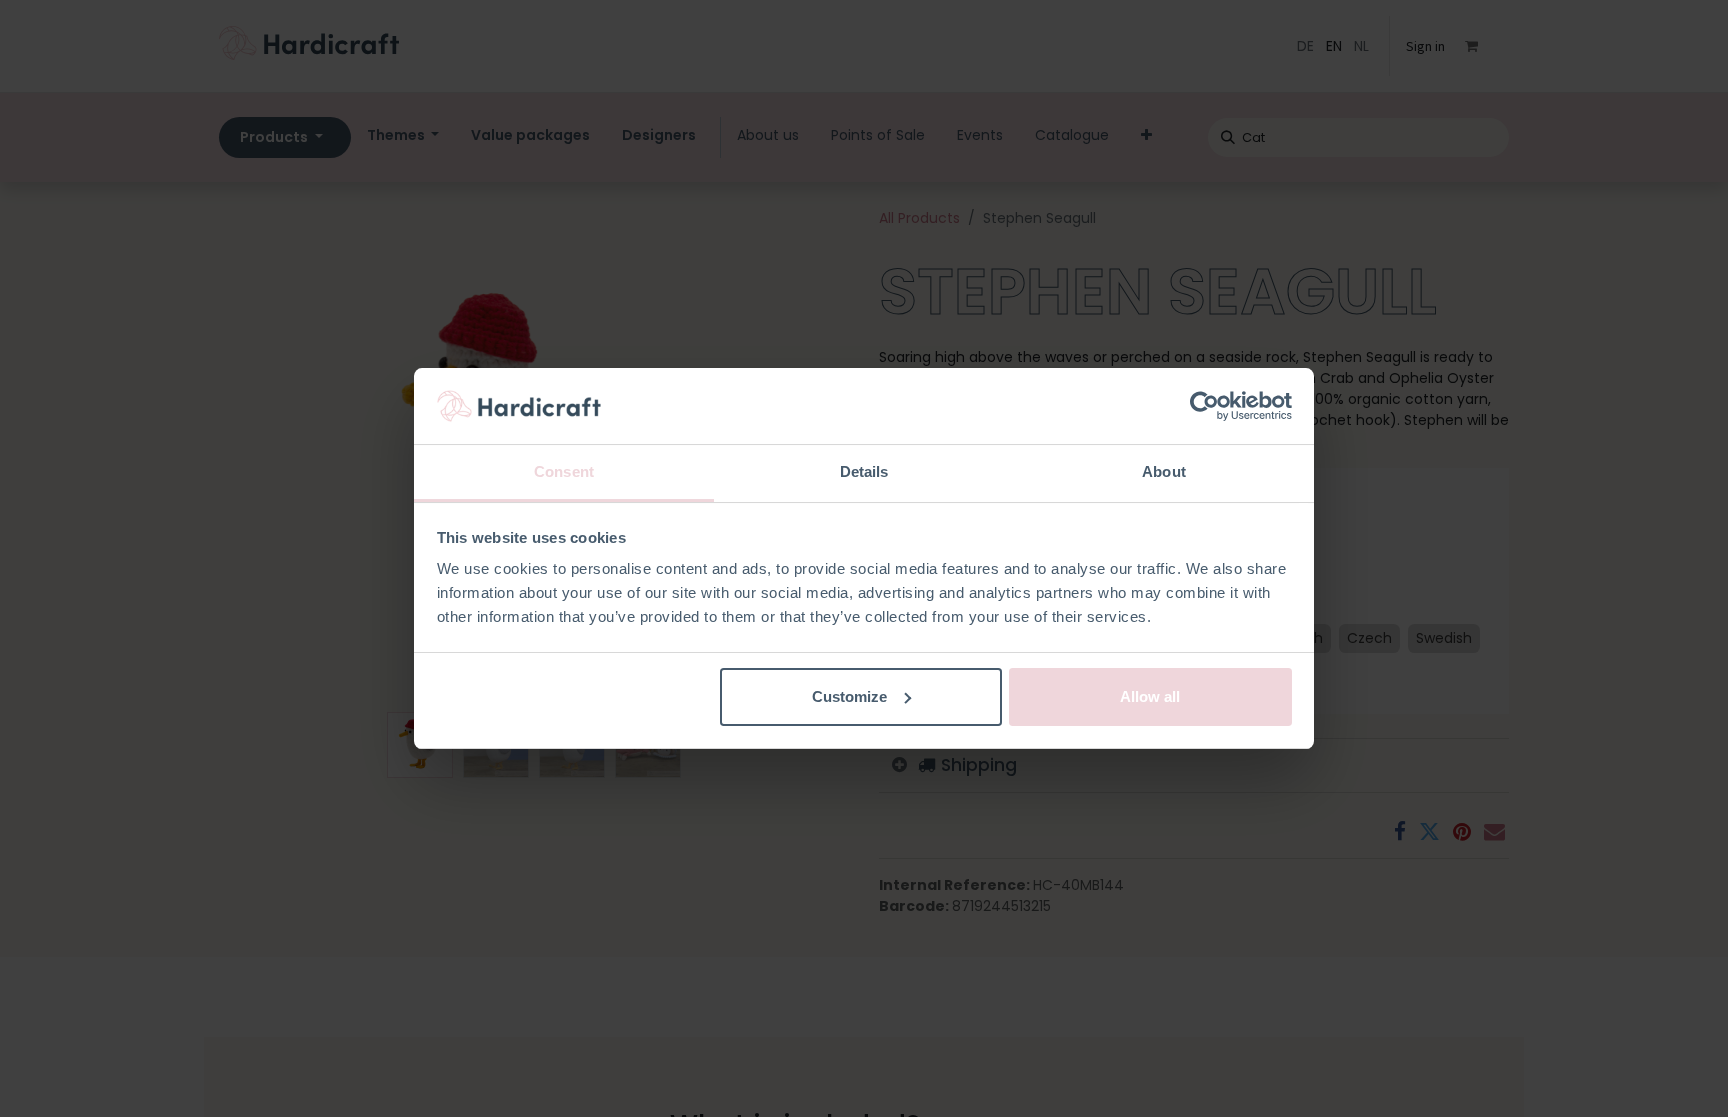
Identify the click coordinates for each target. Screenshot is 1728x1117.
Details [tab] (864, 471)
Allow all (1150, 696)
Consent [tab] (564, 471)
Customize (849, 696)
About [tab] (1164, 471)
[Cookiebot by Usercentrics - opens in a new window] (1204, 406)
